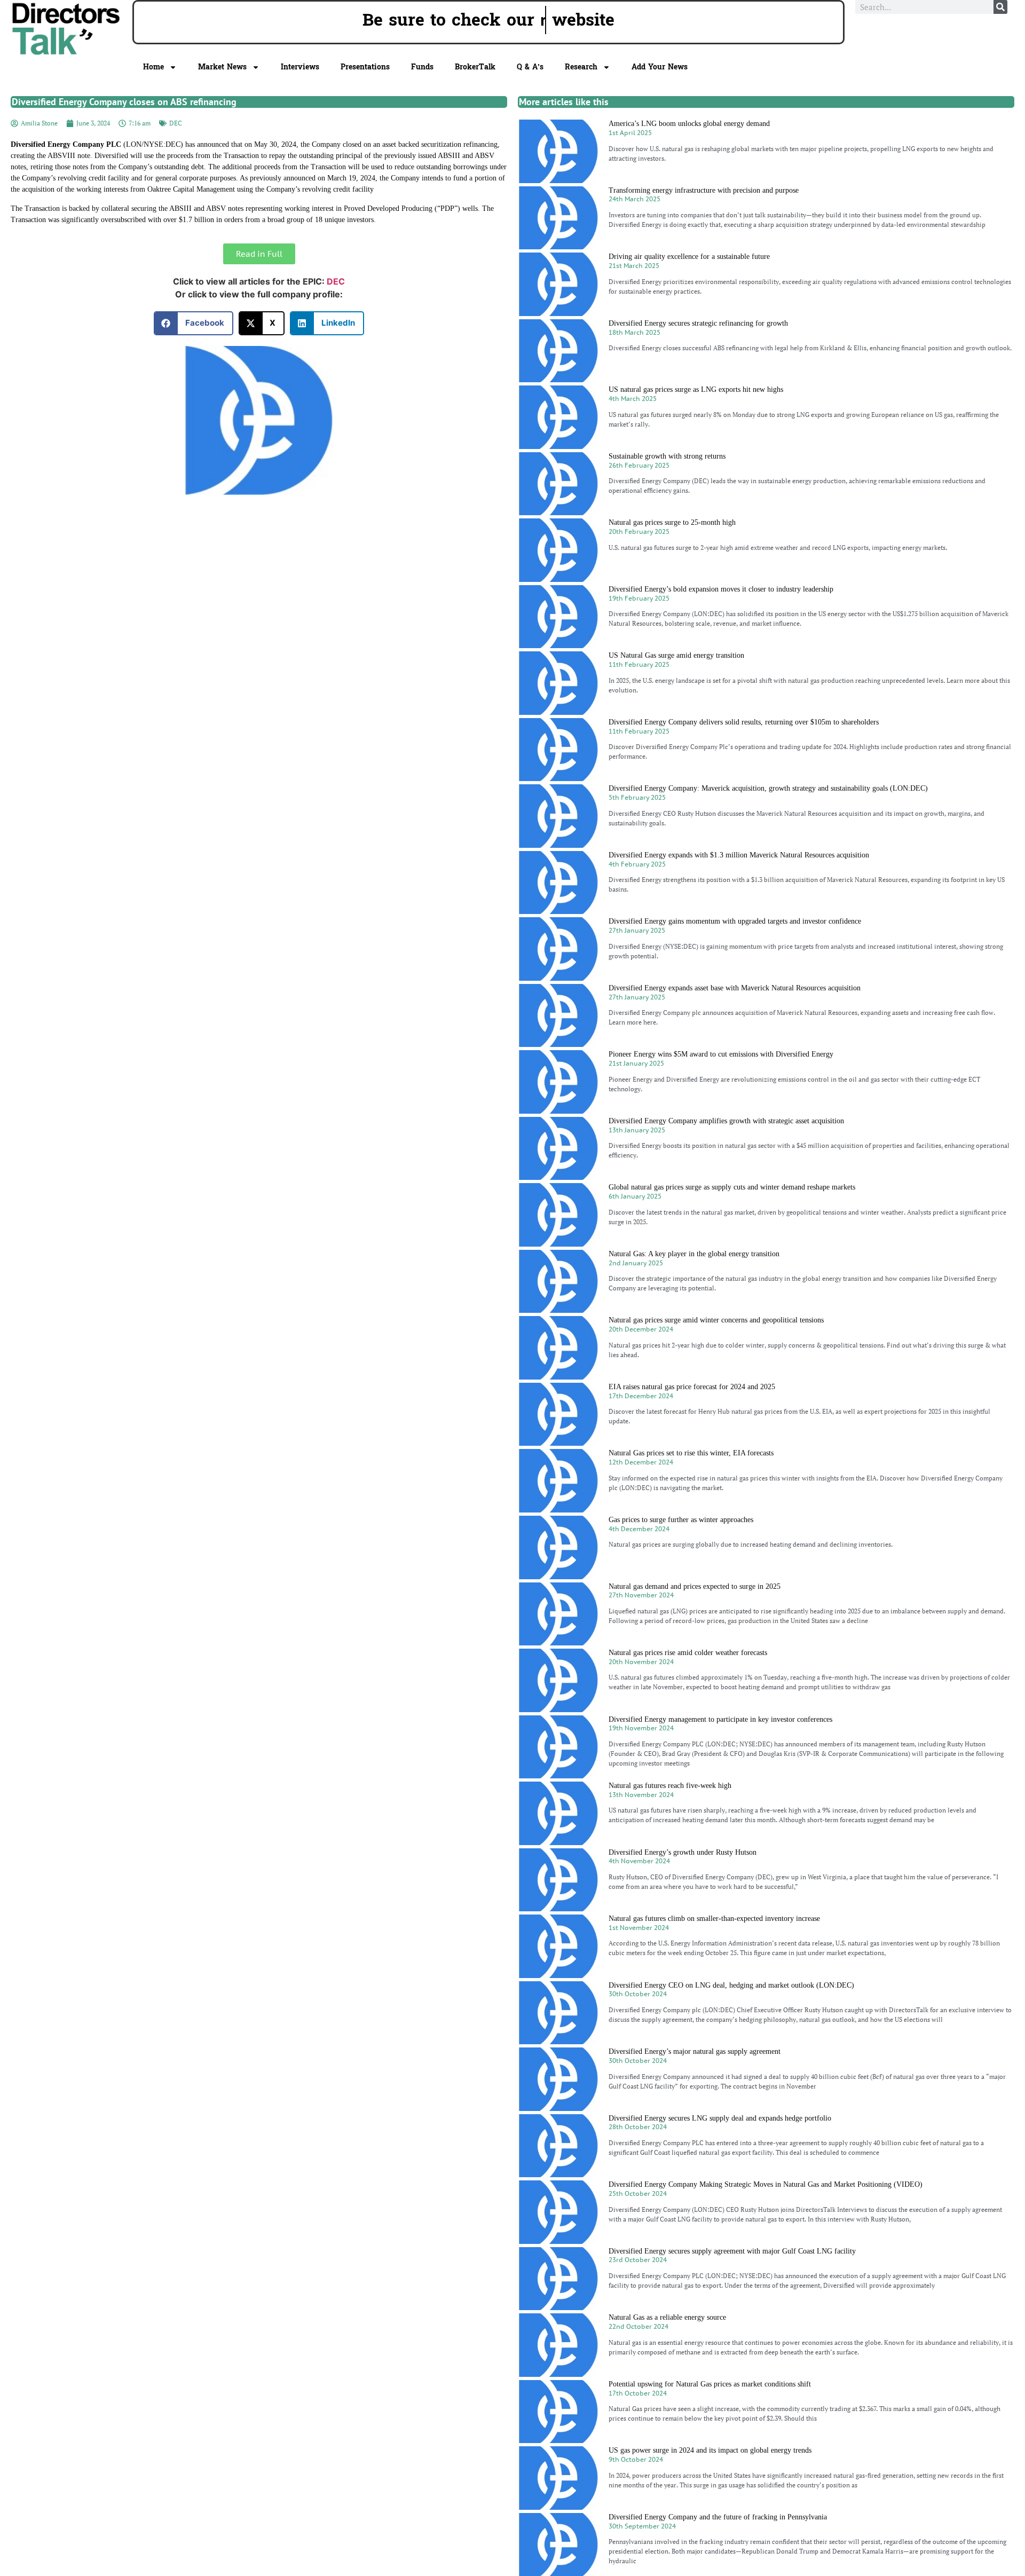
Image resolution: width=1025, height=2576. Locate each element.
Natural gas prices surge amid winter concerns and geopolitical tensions (716, 1320)
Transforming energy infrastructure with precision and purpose (704, 190)
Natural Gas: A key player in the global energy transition (694, 1254)
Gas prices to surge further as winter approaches (681, 1520)
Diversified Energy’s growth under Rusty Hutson (683, 1852)
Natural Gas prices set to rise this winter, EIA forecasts (691, 1453)
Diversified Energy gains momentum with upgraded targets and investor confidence (735, 921)
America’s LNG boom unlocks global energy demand (689, 124)
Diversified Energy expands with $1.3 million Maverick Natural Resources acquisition (739, 855)
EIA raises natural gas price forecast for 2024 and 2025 (692, 1387)
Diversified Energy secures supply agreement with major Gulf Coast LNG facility (732, 2251)
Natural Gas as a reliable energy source (667, 2317)
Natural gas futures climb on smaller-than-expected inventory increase (714, 1919)
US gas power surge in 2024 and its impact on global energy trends (710, 2450)
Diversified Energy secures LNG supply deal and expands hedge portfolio (720, 2118)
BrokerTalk (475, 67)
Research (581, 67)
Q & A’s (530, 67)
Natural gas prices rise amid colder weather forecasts (688, 1653)
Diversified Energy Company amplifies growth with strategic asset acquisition (726, 1121)
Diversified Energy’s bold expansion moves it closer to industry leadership (721, 589)
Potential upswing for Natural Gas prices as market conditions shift (710, 2384)
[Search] (1000, 7)
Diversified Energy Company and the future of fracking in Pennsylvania (718, 2517)
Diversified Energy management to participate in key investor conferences (720, 1719)
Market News (222, 67)
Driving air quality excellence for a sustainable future (689, 257)
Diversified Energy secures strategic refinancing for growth (698, 323)
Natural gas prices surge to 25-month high (672, 522)
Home (153, 67)
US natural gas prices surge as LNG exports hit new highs (696, 389)
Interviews (300, 67)
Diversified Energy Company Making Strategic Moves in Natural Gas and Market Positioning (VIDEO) (766, 2184)
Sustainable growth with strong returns (667, 456)
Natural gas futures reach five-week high (670, 1786)
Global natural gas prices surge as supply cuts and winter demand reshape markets (732, 1187)
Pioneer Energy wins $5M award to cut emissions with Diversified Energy (721, 1054)
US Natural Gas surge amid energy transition (676, 655)
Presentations (365, 67)
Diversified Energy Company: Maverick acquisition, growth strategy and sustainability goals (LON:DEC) (768, 788)
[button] (194, 323)
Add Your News (660, 67)
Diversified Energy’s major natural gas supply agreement (695, 2051)
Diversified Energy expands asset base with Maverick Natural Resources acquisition (735, 988)
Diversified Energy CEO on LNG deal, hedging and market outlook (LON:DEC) (731, 1985)
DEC (176, 123)
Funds (422, 67)
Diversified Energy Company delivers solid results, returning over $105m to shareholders (744, 722)
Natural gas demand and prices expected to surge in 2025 (695, 1586)
